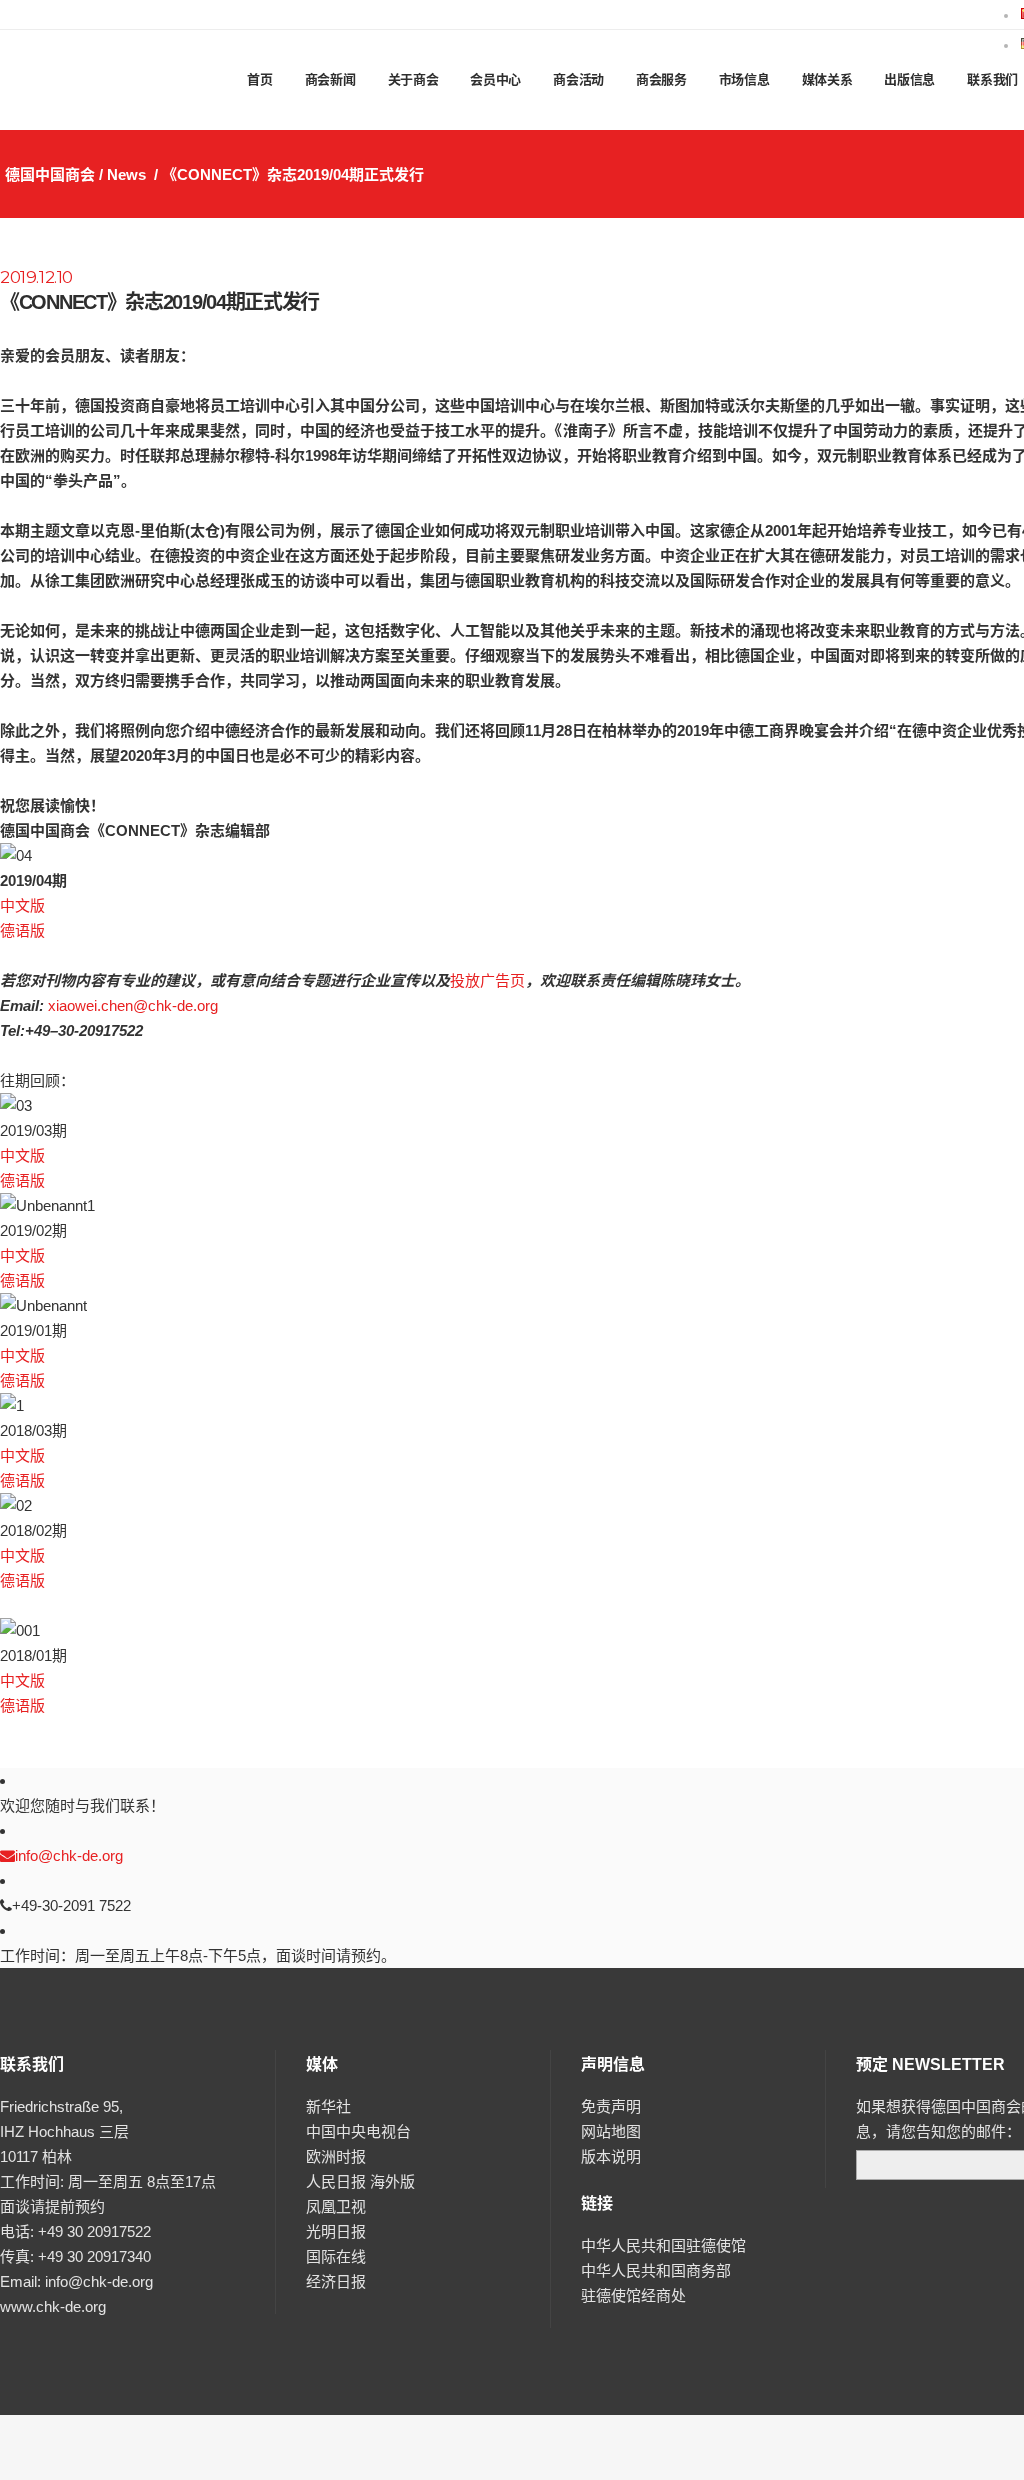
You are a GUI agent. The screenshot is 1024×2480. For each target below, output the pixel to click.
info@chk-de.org (69, 1855)
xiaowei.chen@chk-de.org (133, 1005)
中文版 (22, 905)
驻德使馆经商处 (633, 2295)
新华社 (328, 2106)
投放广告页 (487, 980)
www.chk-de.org (53, 2306)
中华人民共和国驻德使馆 (663, 2245)
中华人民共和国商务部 (656, 2270)
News (126, 174)
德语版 (22, 930)
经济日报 (336, 2281)
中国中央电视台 (358, 2131)
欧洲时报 (336, 2156)
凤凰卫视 (336, 2206)
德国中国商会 (50, 174)
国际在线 (336, 2256)
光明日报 (336, 2231)
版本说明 (611, 2156)
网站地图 (611, 2131)
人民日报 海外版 (360, 2181)
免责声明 (611, 2106)
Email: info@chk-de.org (76, 2281)
